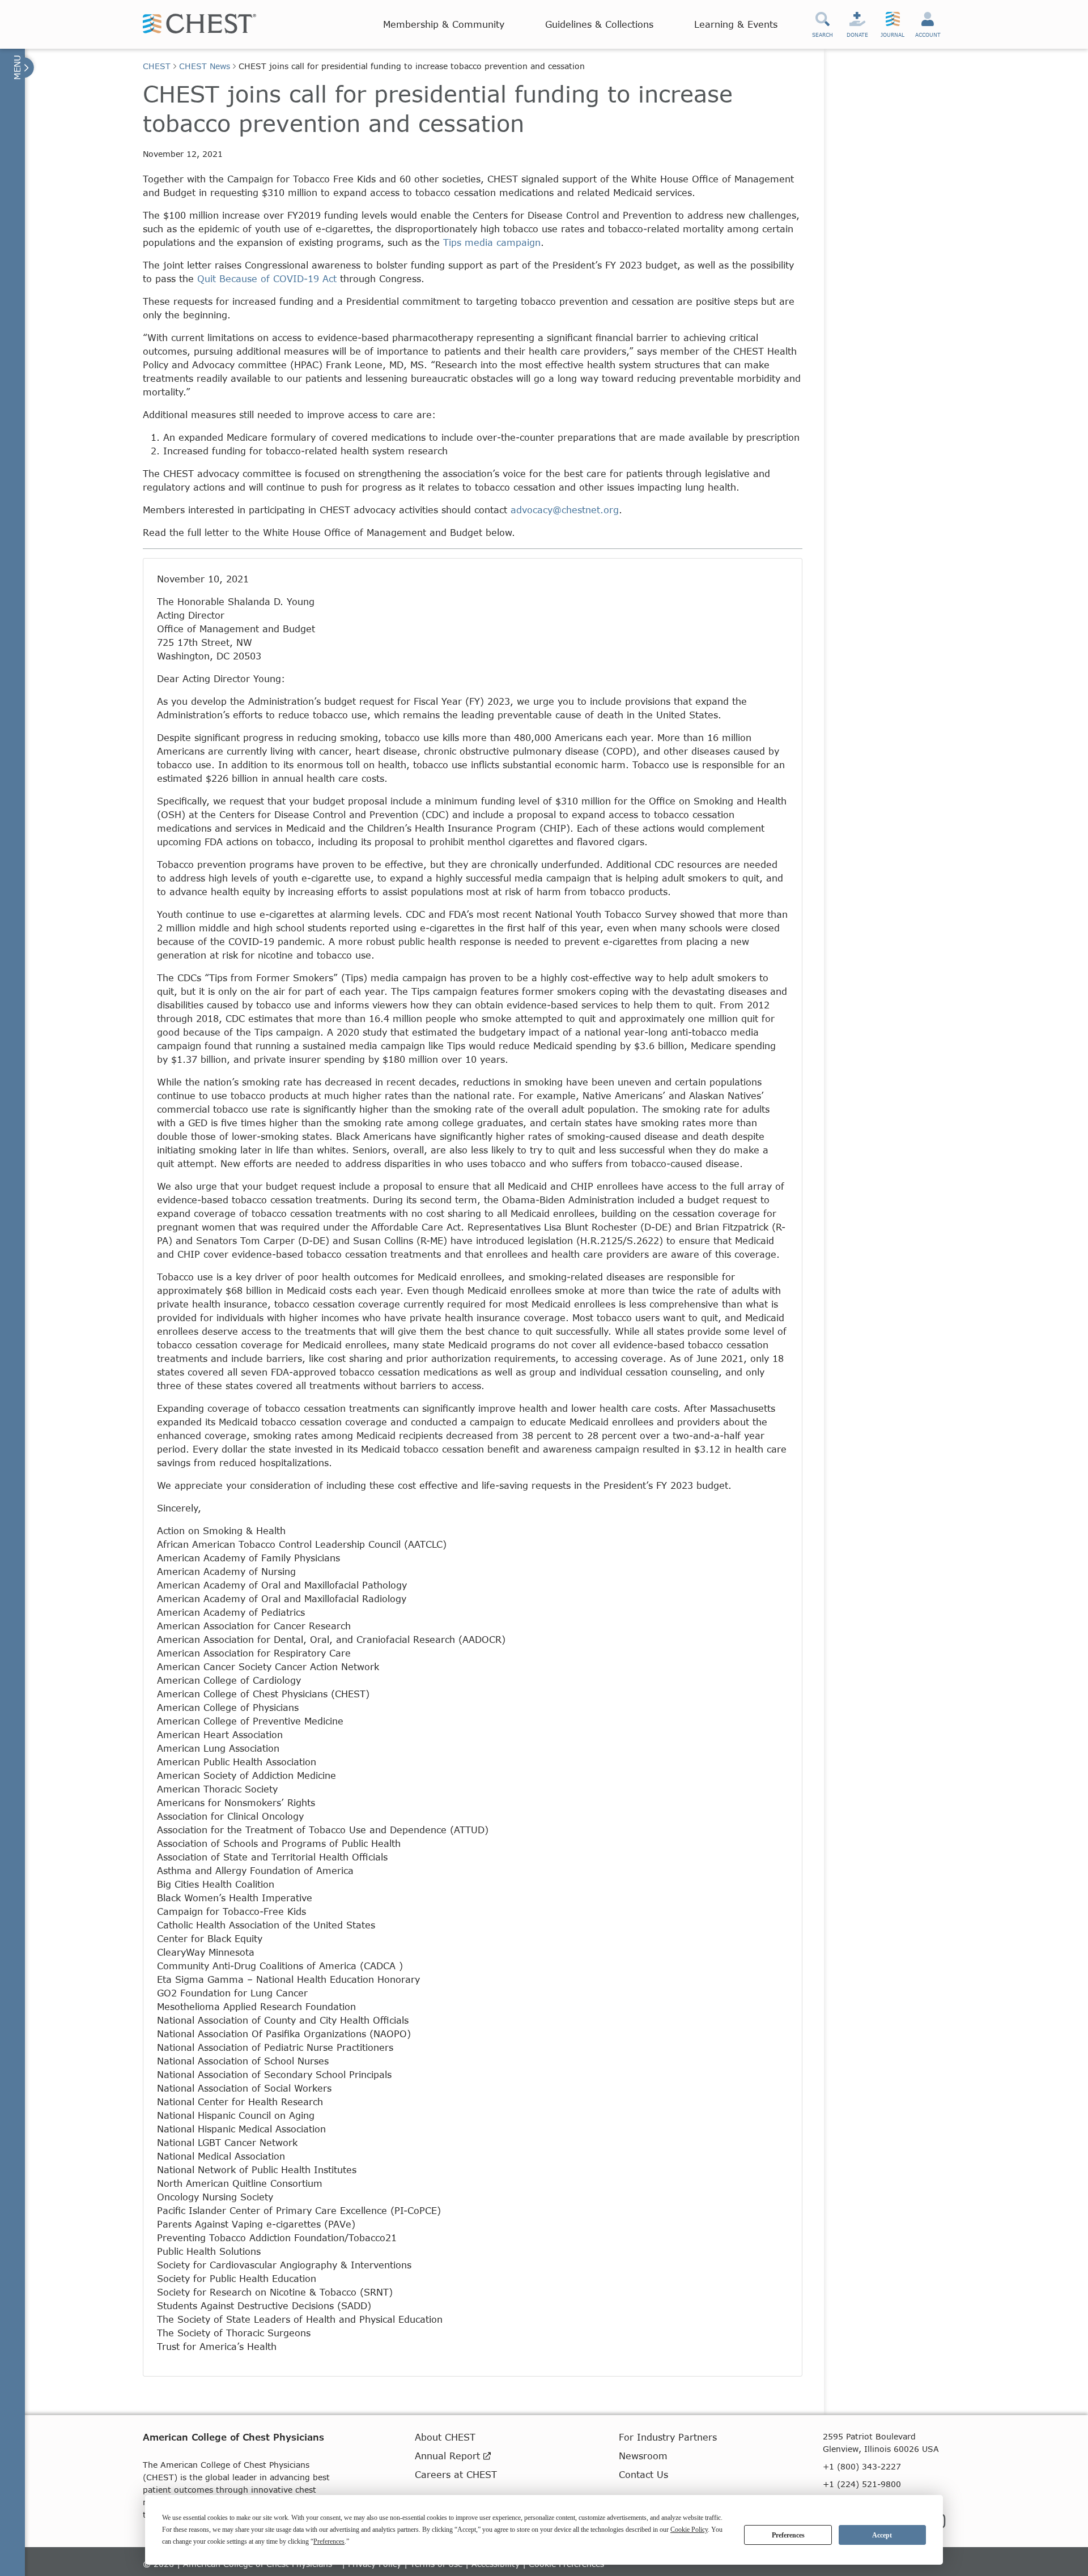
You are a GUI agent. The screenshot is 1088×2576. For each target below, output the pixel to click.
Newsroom (643, 2456)
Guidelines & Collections (599, 24)
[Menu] (22, 67)
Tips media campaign (492, 242)
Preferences (788, 2535)
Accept (882, 2535)
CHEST (157, 66)
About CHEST (445, 2437)
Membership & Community (444, 24)
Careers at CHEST (456, 2474)
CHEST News (205, 66)
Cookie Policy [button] (689, 2530)
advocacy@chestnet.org (565, 510)
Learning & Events (736, 24)
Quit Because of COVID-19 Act (267, 278)
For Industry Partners (668, 2437)
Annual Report (449, 2456)
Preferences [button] (329, 2541)
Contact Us (643, 2474)
